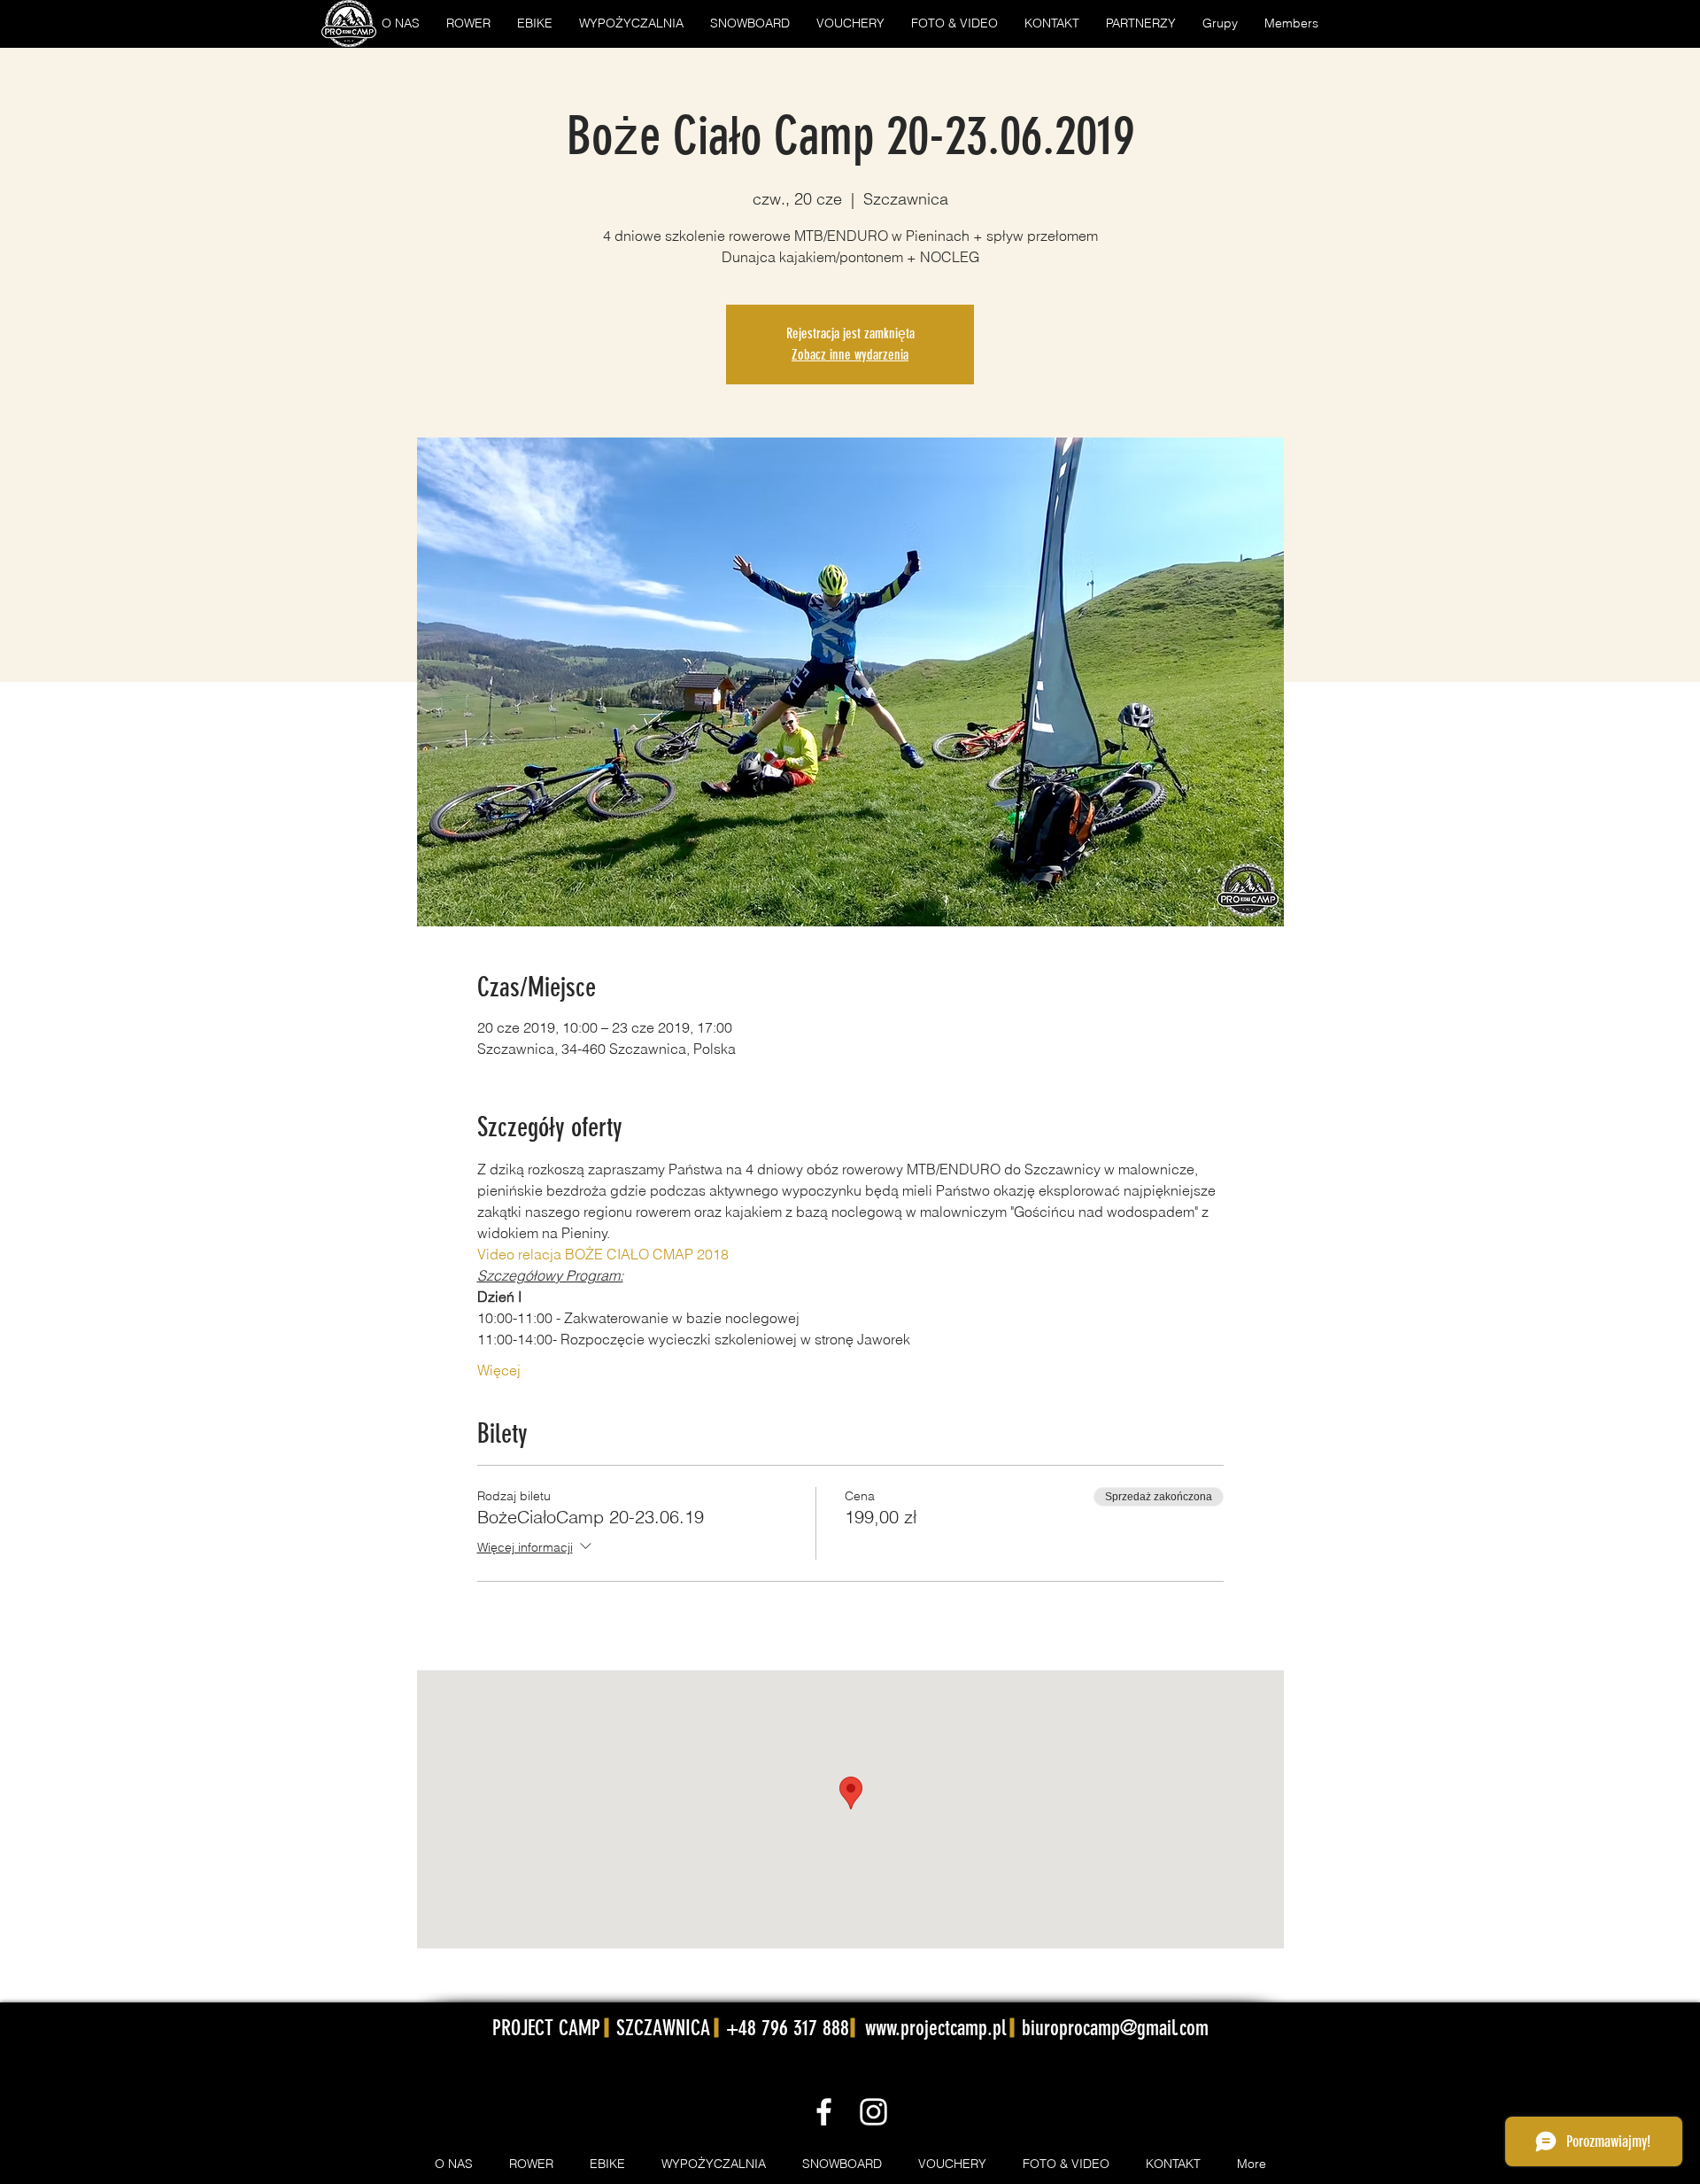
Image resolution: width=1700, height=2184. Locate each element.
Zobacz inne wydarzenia (850, 355)
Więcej (499, 1370)
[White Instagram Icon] (873, 2112)
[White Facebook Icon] (824, 2112)
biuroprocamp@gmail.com (1115, 2028)
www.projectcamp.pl (935, 2028)
